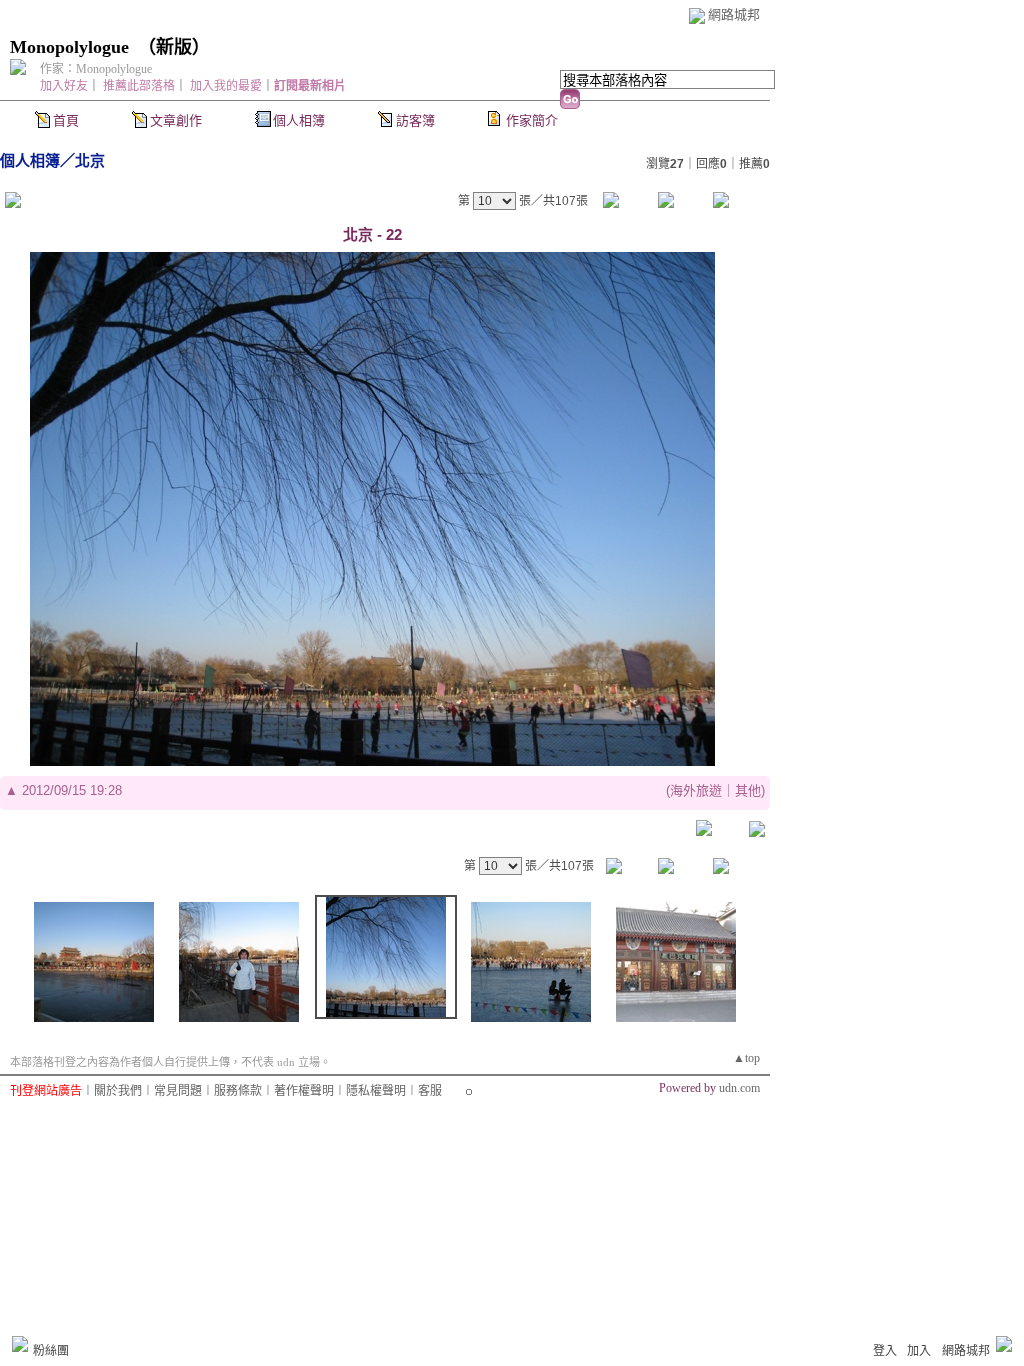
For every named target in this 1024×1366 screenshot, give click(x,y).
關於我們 (118, 1091)
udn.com (739, 1088)
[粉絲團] (20, 1344)
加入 (919, 1351)
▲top (746, 1058)
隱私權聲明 (376, 1091)
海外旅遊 (696, 790)
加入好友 (64, 86)
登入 (885, 1351)
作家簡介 (532, 120)
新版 (174, 47)
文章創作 (176, 120)
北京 (90, 160)
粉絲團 (51, 1351)
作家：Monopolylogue (96, 69)
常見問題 (178, 1091)
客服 (430, 1091)
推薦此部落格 (139, 86)
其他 (748, 790)
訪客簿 (415, 120)
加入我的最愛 (226, 86)
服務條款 (238, 1091)
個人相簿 (299, 120)
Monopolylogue (69, 47)
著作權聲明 (304, 1091)
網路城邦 (734, 14)
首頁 (66, 120)
